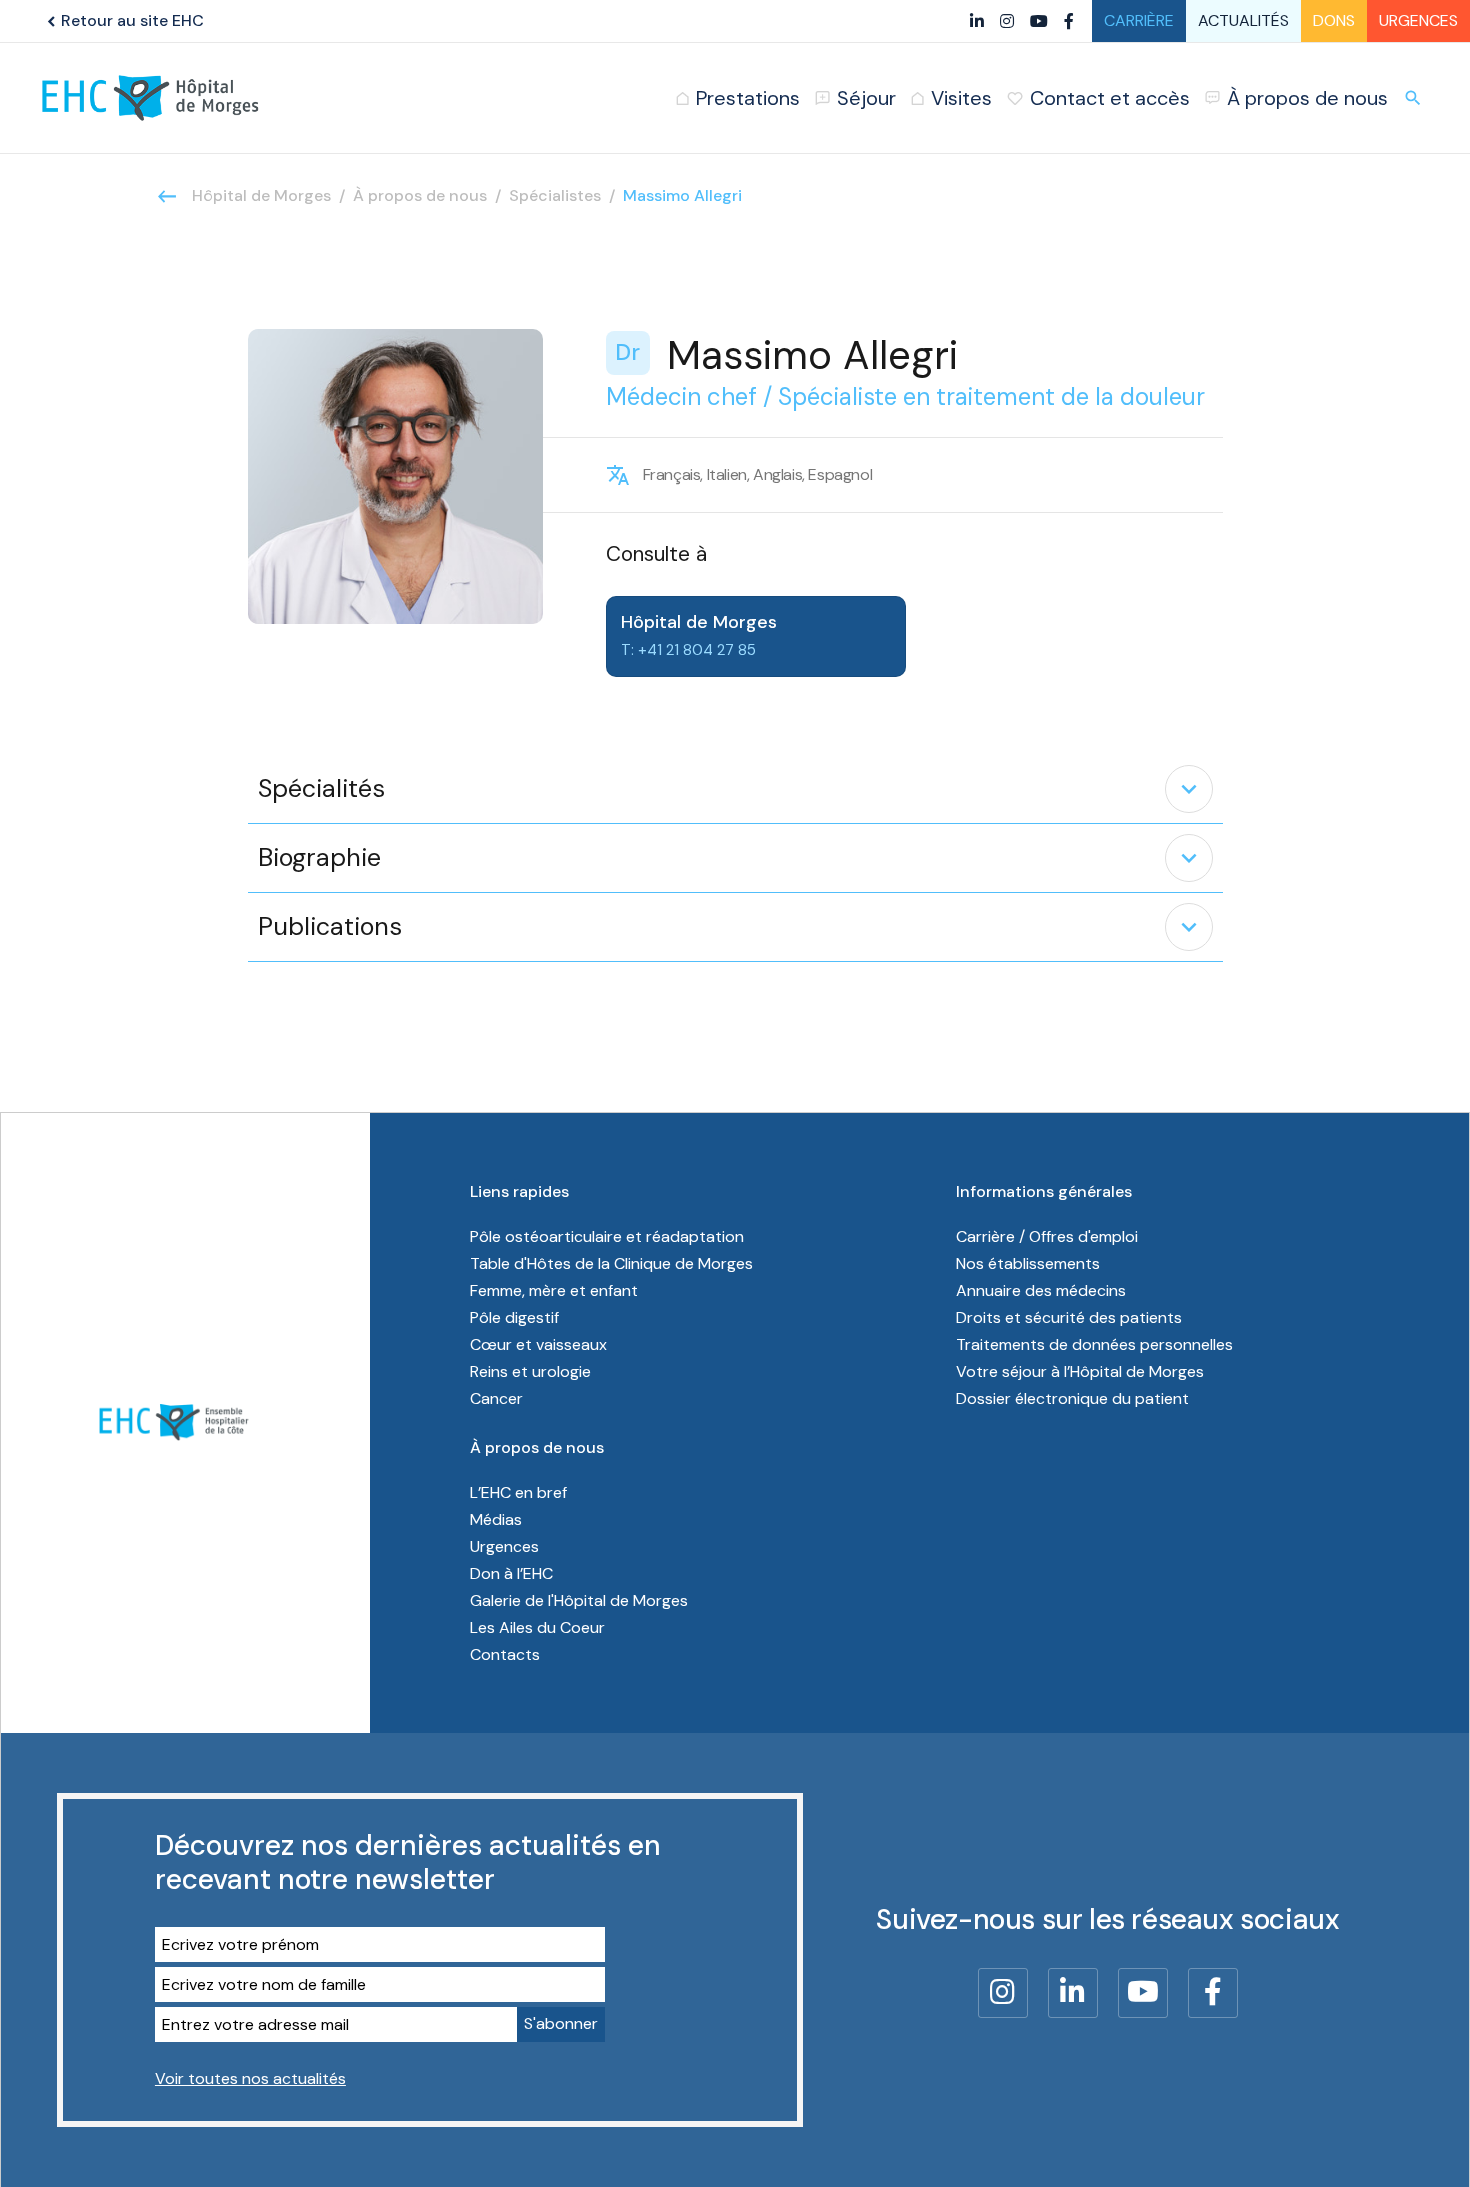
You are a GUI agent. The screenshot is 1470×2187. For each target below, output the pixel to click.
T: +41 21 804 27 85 (688, 650)
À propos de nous (420, 195)
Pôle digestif (514, 1317)
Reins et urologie (530, 1371)
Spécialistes (555, 195)
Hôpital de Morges (261, 195)
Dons (1334, 20)
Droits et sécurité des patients (1069, 1317)
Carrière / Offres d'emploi (1047, 1236)
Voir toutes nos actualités (250, 2078)
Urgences (1418, 20)
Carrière (1139, 20)
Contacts (505, 1654)
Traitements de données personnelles (1094, 1344)
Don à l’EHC (511, 1573)
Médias (496, 1519)
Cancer (496, 1398)
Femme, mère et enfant (554, 1290)
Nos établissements (1028, 1263)
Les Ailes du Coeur (537, 1627)
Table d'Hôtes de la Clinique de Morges (611, 1263)
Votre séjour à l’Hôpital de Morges (1080, 1371)
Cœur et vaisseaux (538, 1344)
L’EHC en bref (518, 1492)
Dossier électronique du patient (1072, 1398)
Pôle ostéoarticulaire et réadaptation (607, 1236)
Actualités (1243, 20)
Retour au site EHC (123, 20)
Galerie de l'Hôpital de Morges (579, 1600)
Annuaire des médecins (1041, 1290)
